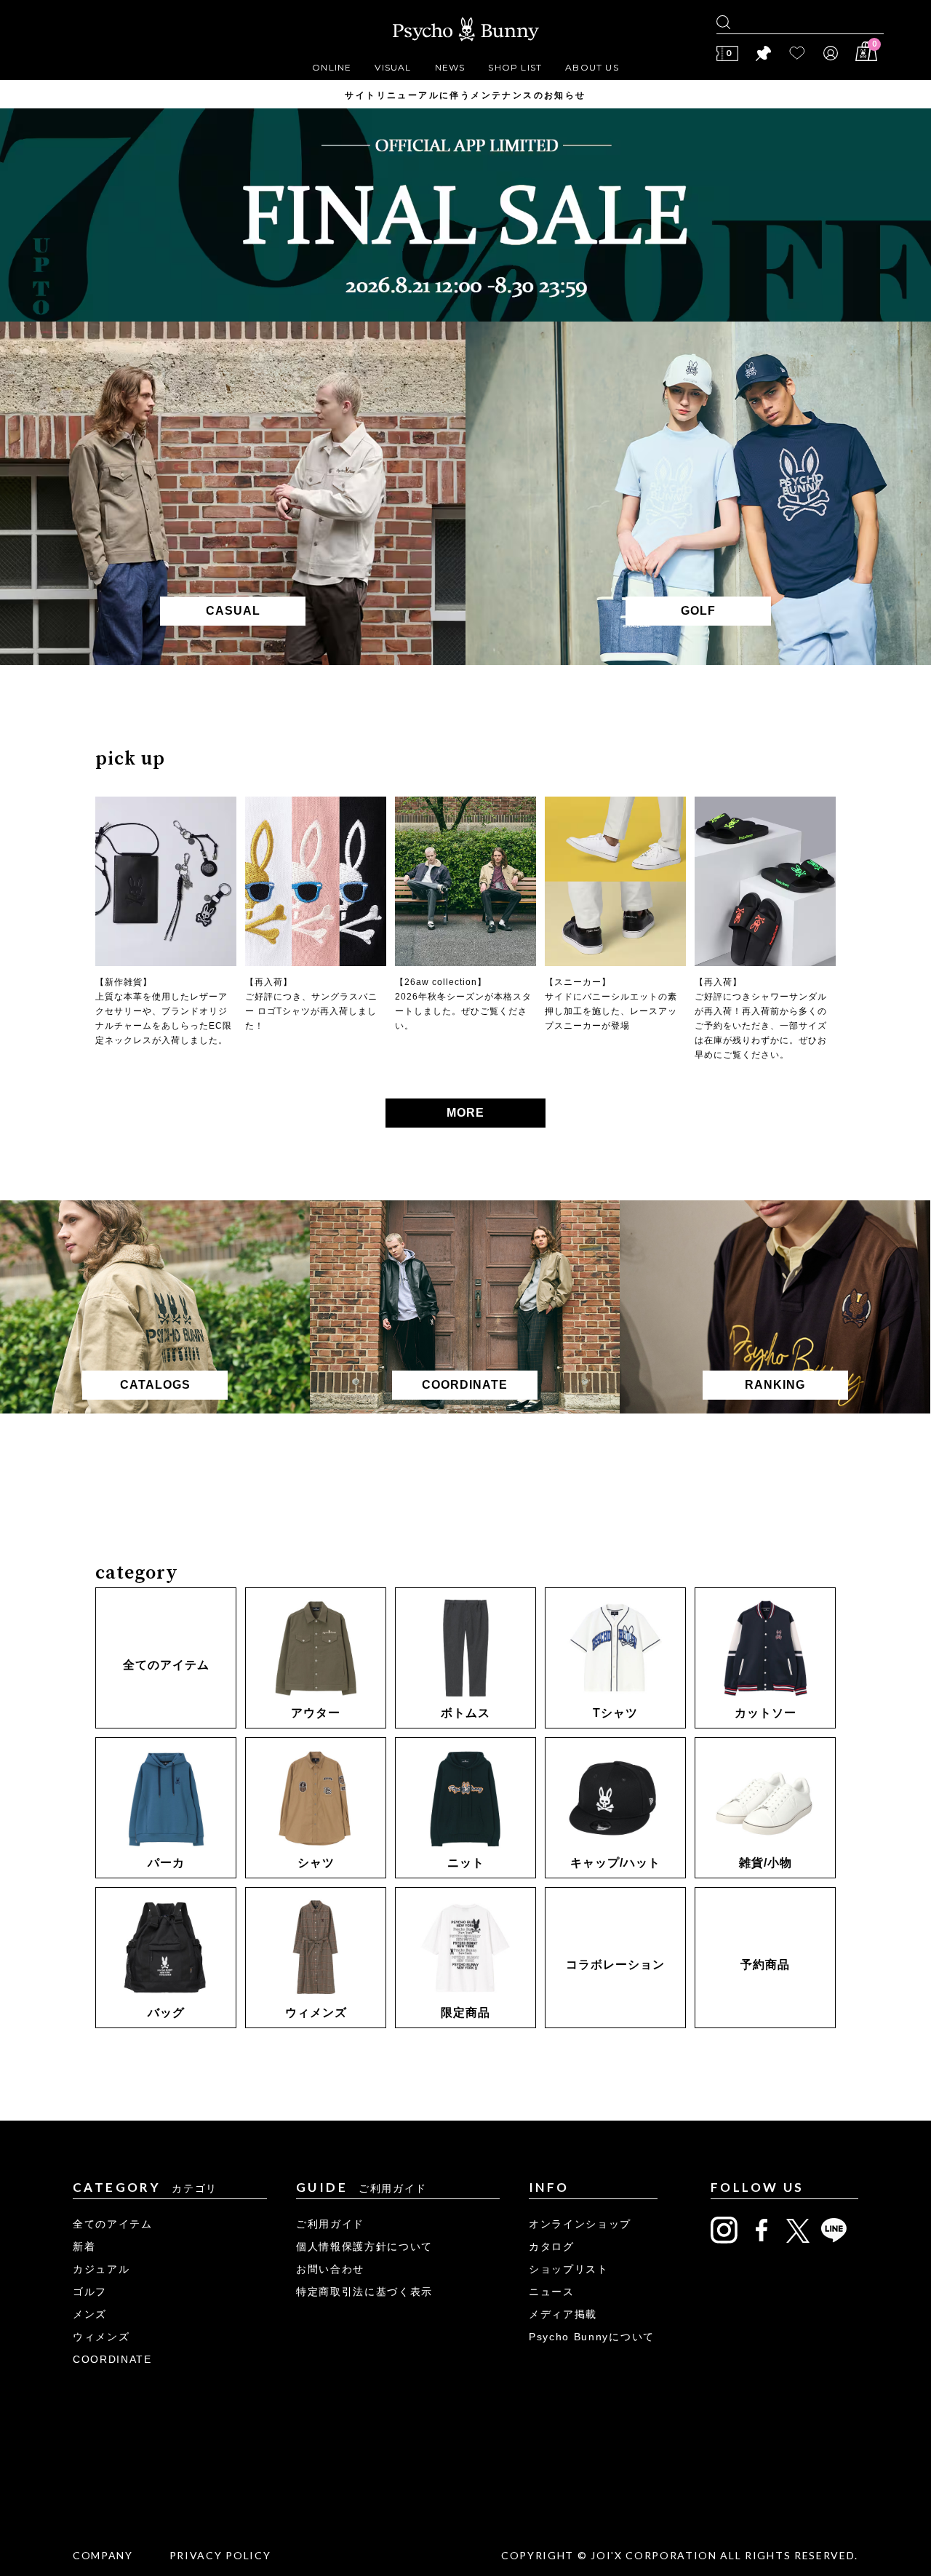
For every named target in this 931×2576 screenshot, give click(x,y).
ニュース (552, 2292)
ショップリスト (569, 2269)
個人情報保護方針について (364, 2246)
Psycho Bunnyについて (592, 2337)
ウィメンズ (101, 2337)
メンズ (90, 2314)
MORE (465, 1113)
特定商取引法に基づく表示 (364, 2292)
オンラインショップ (580, 2224)
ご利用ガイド (330, 2224)
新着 (84, 2246)
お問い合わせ (330, 2269)
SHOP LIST (515, 67)
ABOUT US (592, 67)
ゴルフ (90, 2292)
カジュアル (101, 2269)
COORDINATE (112, 2359)
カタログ (552, 2246)
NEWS (450, 67)
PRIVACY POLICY (220, 2555)
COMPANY (103, 2555)
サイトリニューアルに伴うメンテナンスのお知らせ (465, 95)
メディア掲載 (563, 2314)
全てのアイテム (113, 2224)
